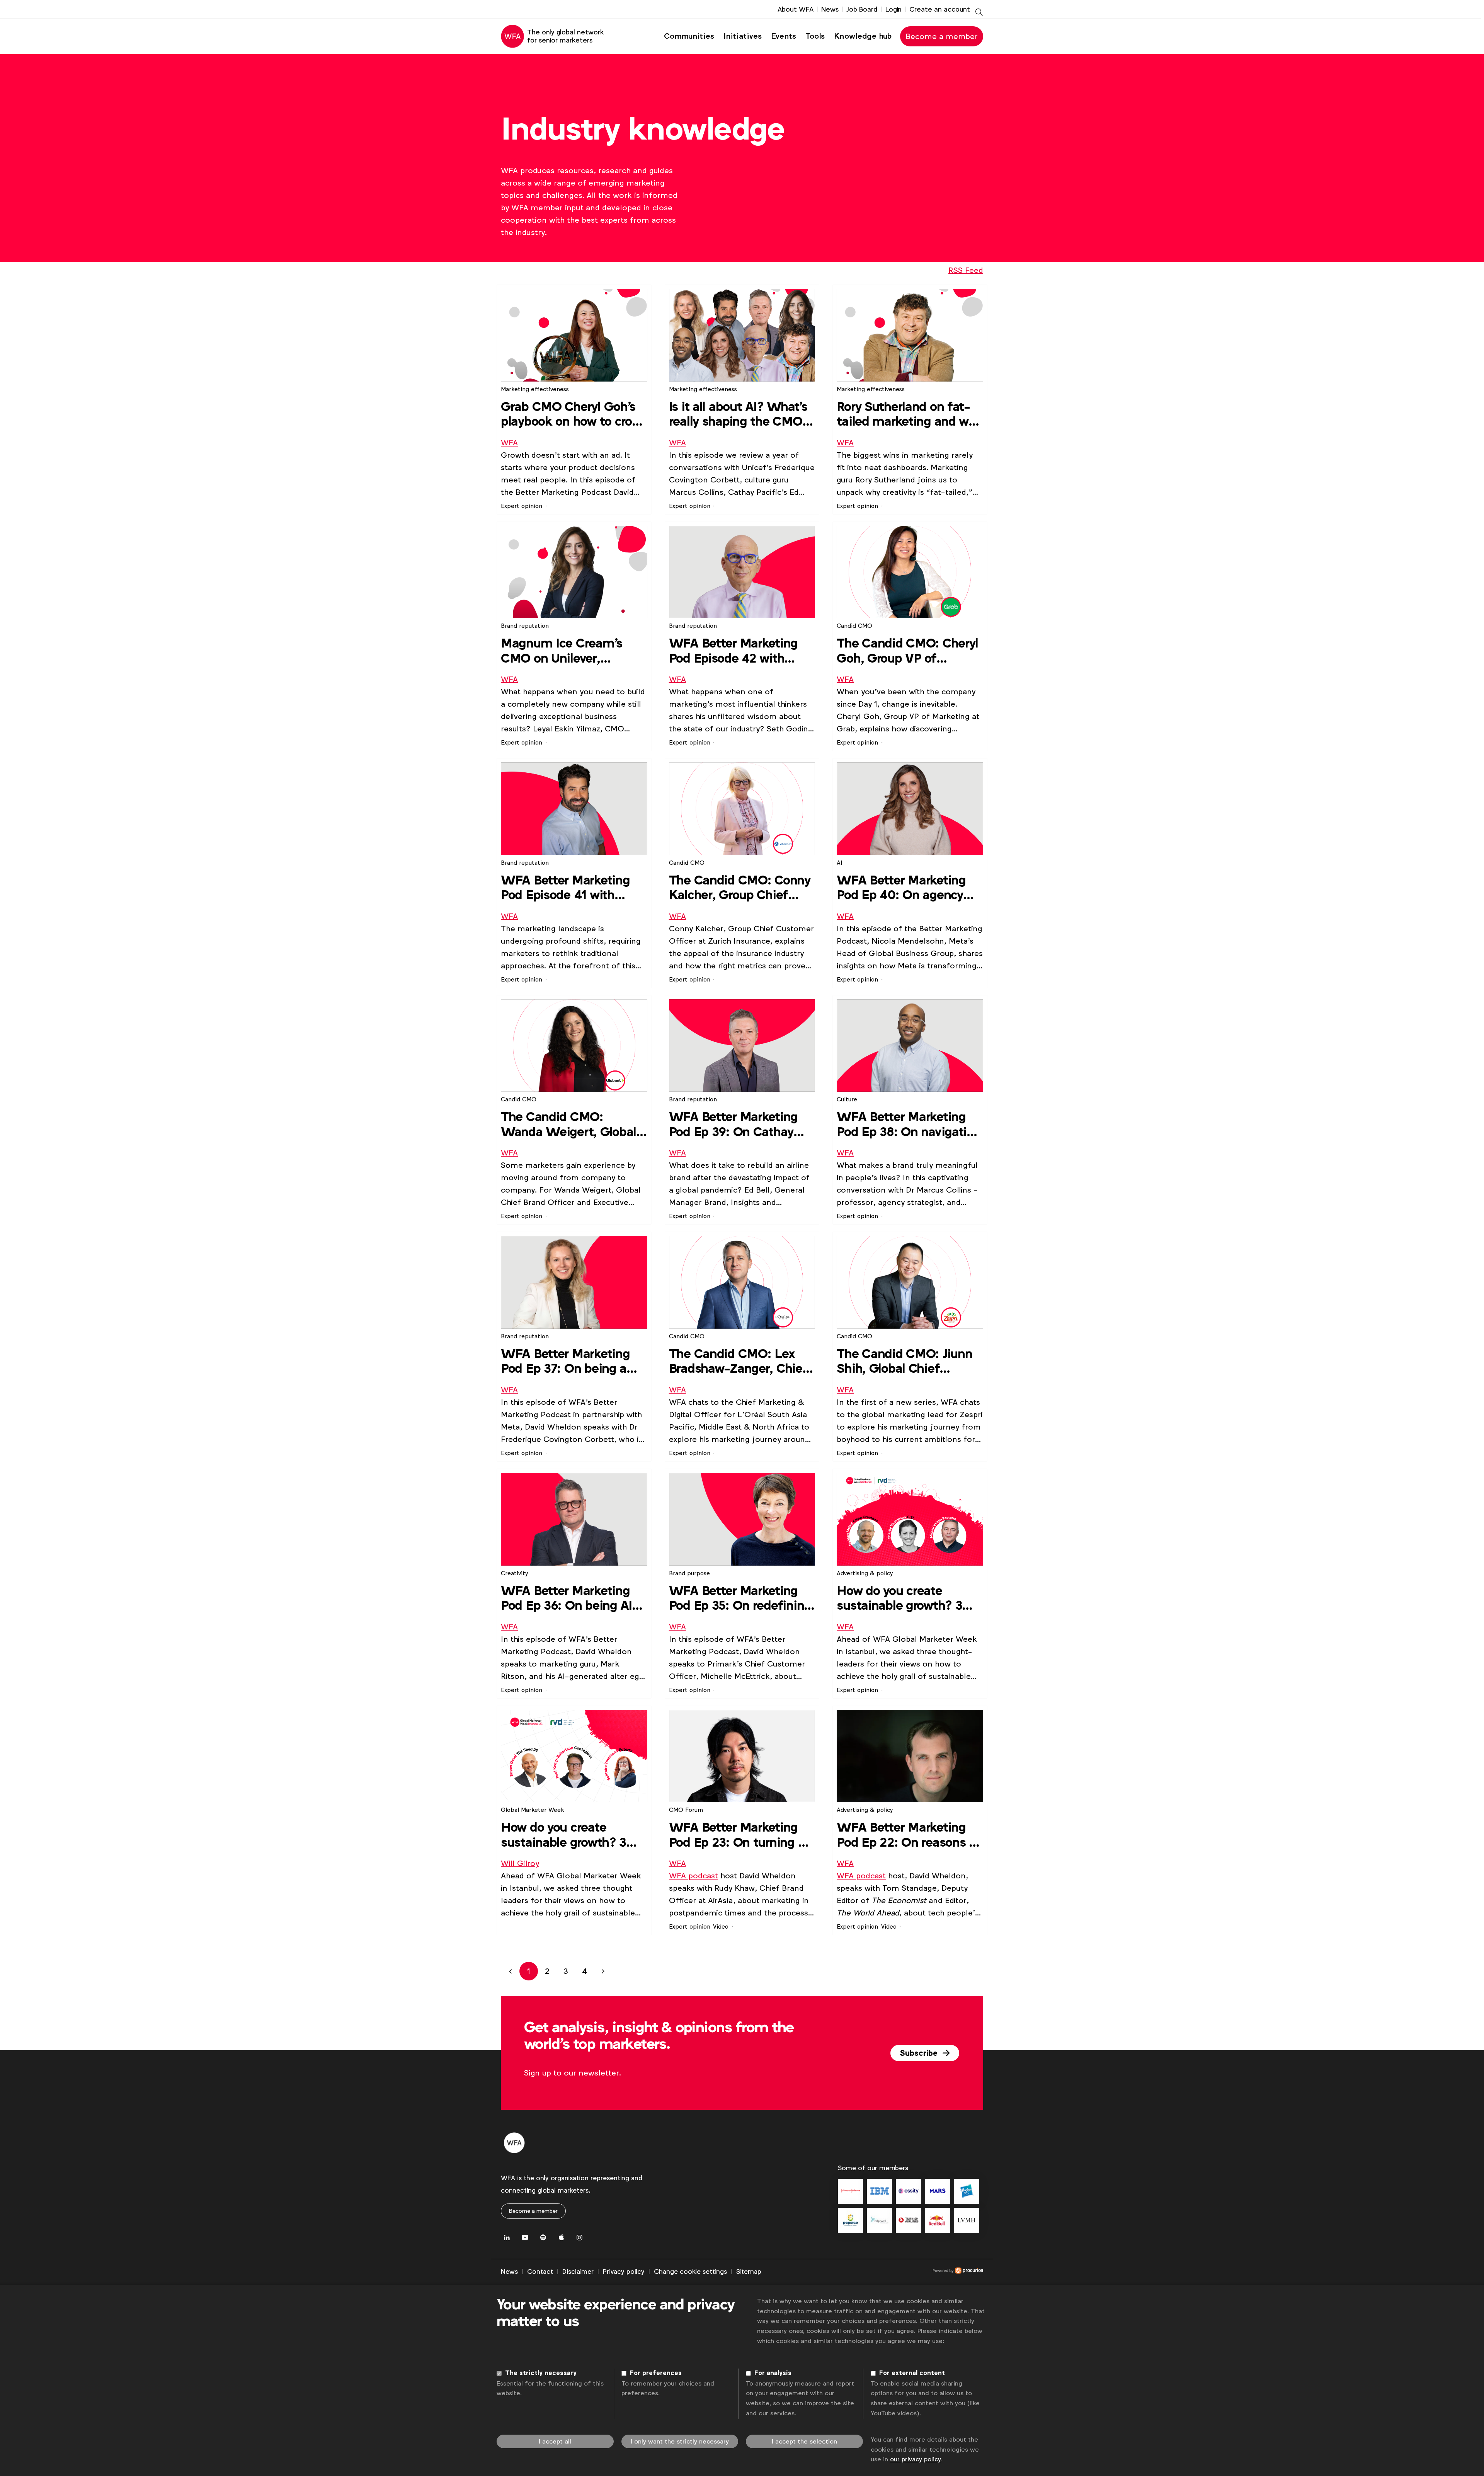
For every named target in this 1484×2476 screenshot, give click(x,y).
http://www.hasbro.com (967, 2191)
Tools (815, 36)
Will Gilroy (520, 1863)
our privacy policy (916, 2459)
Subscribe (920, 2053)
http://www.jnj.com (850, 2191)
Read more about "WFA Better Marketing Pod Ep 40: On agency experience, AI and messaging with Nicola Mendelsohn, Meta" (910, 873)
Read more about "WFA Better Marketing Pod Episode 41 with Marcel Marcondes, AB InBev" (574, 873)
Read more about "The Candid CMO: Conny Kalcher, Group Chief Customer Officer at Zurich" (742, 873)
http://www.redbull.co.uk (938, 2220)
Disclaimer (578, 2272)
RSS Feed (966, 270)
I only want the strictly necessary (680, 2441)
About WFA (796, 9)
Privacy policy (624, 2272)
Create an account (940, 9)
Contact (540, 2272)
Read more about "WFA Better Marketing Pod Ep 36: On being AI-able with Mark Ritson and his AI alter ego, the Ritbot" (574, 1584)
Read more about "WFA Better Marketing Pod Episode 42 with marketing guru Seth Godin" (742, 636)
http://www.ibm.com (879, 2191)
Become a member (942, 36)
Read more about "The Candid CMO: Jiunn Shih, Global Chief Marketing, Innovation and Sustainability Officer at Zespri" (910, 1347)
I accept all (555, 2441)
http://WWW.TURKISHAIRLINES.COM (908, 2220)
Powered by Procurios (872, 2272)
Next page (603, 1971)
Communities (689, 36)
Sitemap (749, 2272)
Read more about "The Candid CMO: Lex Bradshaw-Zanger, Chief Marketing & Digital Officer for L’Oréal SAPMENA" (742, 1347)
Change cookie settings (690, 2272)
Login (893, 9)
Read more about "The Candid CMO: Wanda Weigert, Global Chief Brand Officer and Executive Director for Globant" (574, 1110)
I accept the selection (804, 2441)
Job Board (862, 9)
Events (784, 36)
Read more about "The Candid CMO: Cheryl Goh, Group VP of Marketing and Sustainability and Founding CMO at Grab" (910, 636)
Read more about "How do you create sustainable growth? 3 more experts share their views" (910, 1584)
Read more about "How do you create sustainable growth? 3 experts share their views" (574, 1821)
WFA (509, 443)
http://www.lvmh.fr (967, 2220)
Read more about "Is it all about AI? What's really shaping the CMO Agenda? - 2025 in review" (742, 400)
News (830, 9)
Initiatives (743, 36)
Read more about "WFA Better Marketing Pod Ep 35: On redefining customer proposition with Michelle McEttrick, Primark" (742, 1584)
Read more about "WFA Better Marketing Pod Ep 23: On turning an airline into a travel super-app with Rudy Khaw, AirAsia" (742, 1821)
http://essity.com (908, 2191)
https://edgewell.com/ (879, 2220)
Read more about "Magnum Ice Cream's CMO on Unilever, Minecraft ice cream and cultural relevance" (574, 636)
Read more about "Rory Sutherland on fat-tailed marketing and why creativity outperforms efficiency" (910, 400)
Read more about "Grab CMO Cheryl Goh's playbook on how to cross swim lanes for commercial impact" (574, 400)
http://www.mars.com (938, 2191)
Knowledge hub (863, 36)
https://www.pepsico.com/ (850, 2220)
